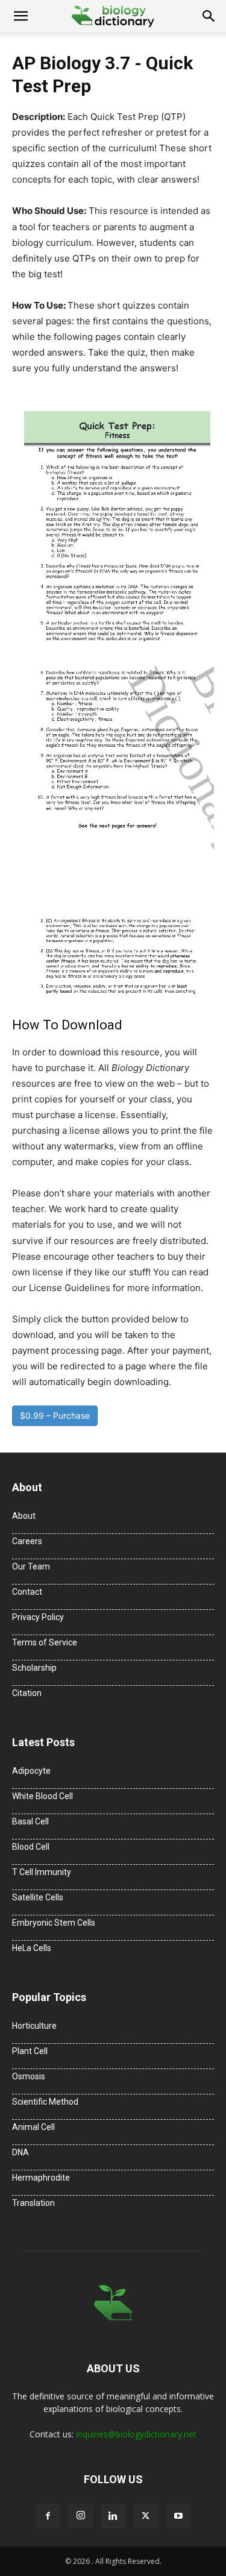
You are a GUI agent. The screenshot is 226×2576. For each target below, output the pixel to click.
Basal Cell (30, 1821)
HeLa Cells (32, 1948)
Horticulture (34, 2026)
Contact (27, 1592)
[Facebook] (48, 2516)
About (24, 1516)
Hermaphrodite (41, 2178)
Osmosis (29, 2076)
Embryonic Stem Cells (54, 1923)
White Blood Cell (42, 1796)
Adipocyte (31, 1771)
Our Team (31, 1566)
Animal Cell (33, 2127)
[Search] (209, 16)
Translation (33, 2203)
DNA (20, 2152)
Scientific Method (45, 2102)
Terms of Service (45, 1642)
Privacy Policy (38, 1617)
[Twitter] (146, 2516)
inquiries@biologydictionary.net (136, 2434)
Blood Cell (31, 1847)
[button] (20, 16)
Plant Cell (30, 2051)
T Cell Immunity (42, 1872)
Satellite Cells (38, 1897)
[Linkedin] (113, 2516)
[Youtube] (178, 2516)
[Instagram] (81, 2516)
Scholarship (34, 1668)
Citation (27, 1693)
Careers (27, 1541)
